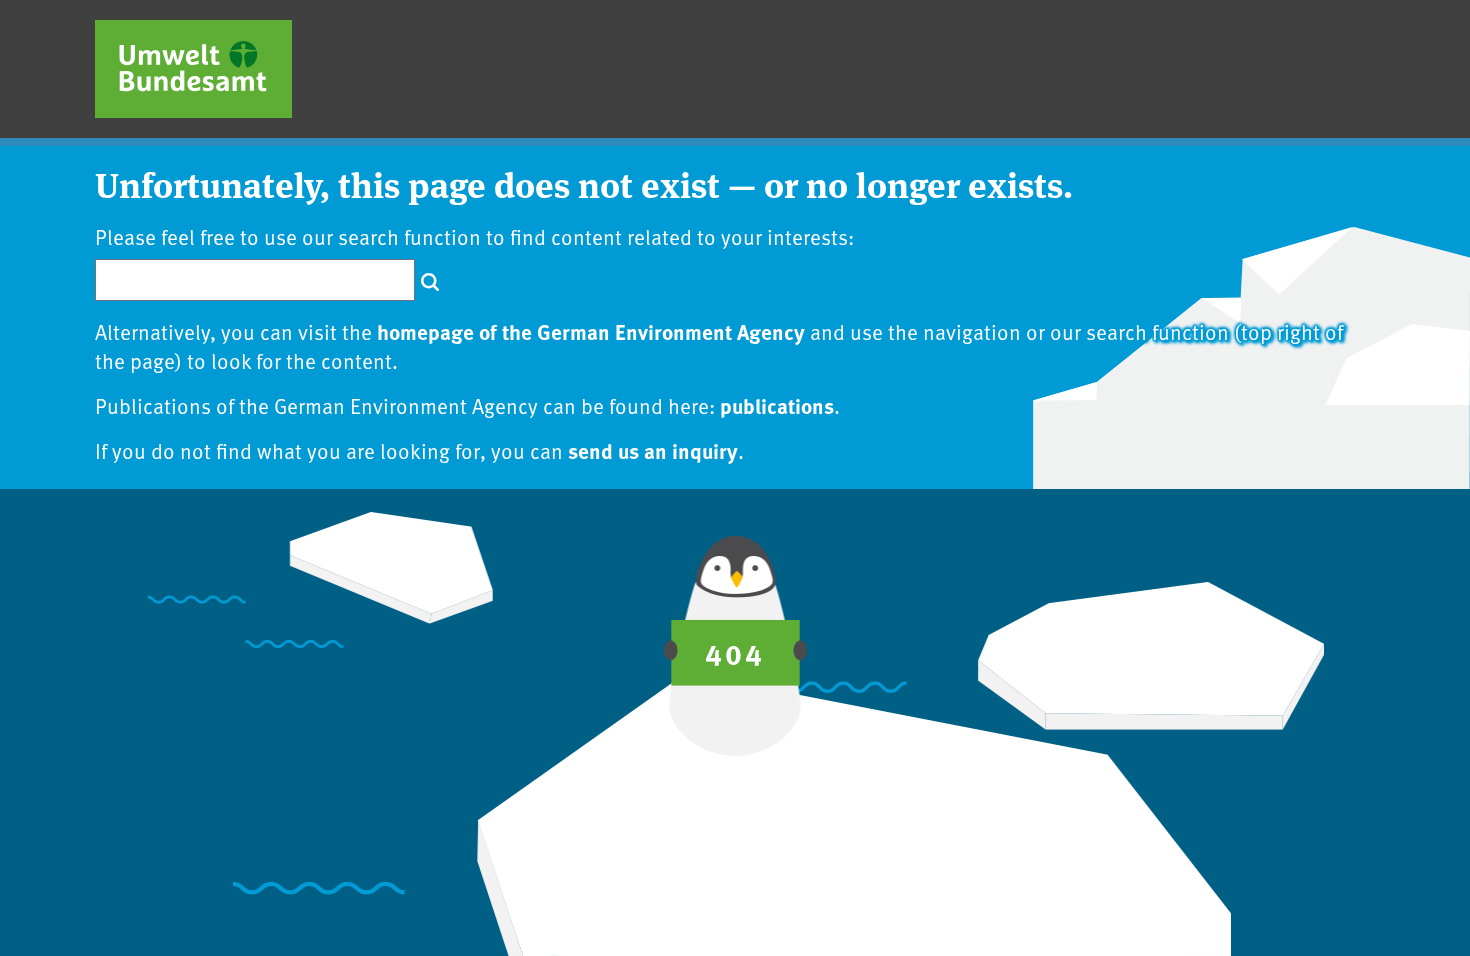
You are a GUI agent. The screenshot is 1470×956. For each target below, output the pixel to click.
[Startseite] (193, 69)
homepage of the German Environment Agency (591, 331)
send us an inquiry (653, 450)
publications (777, 405)
